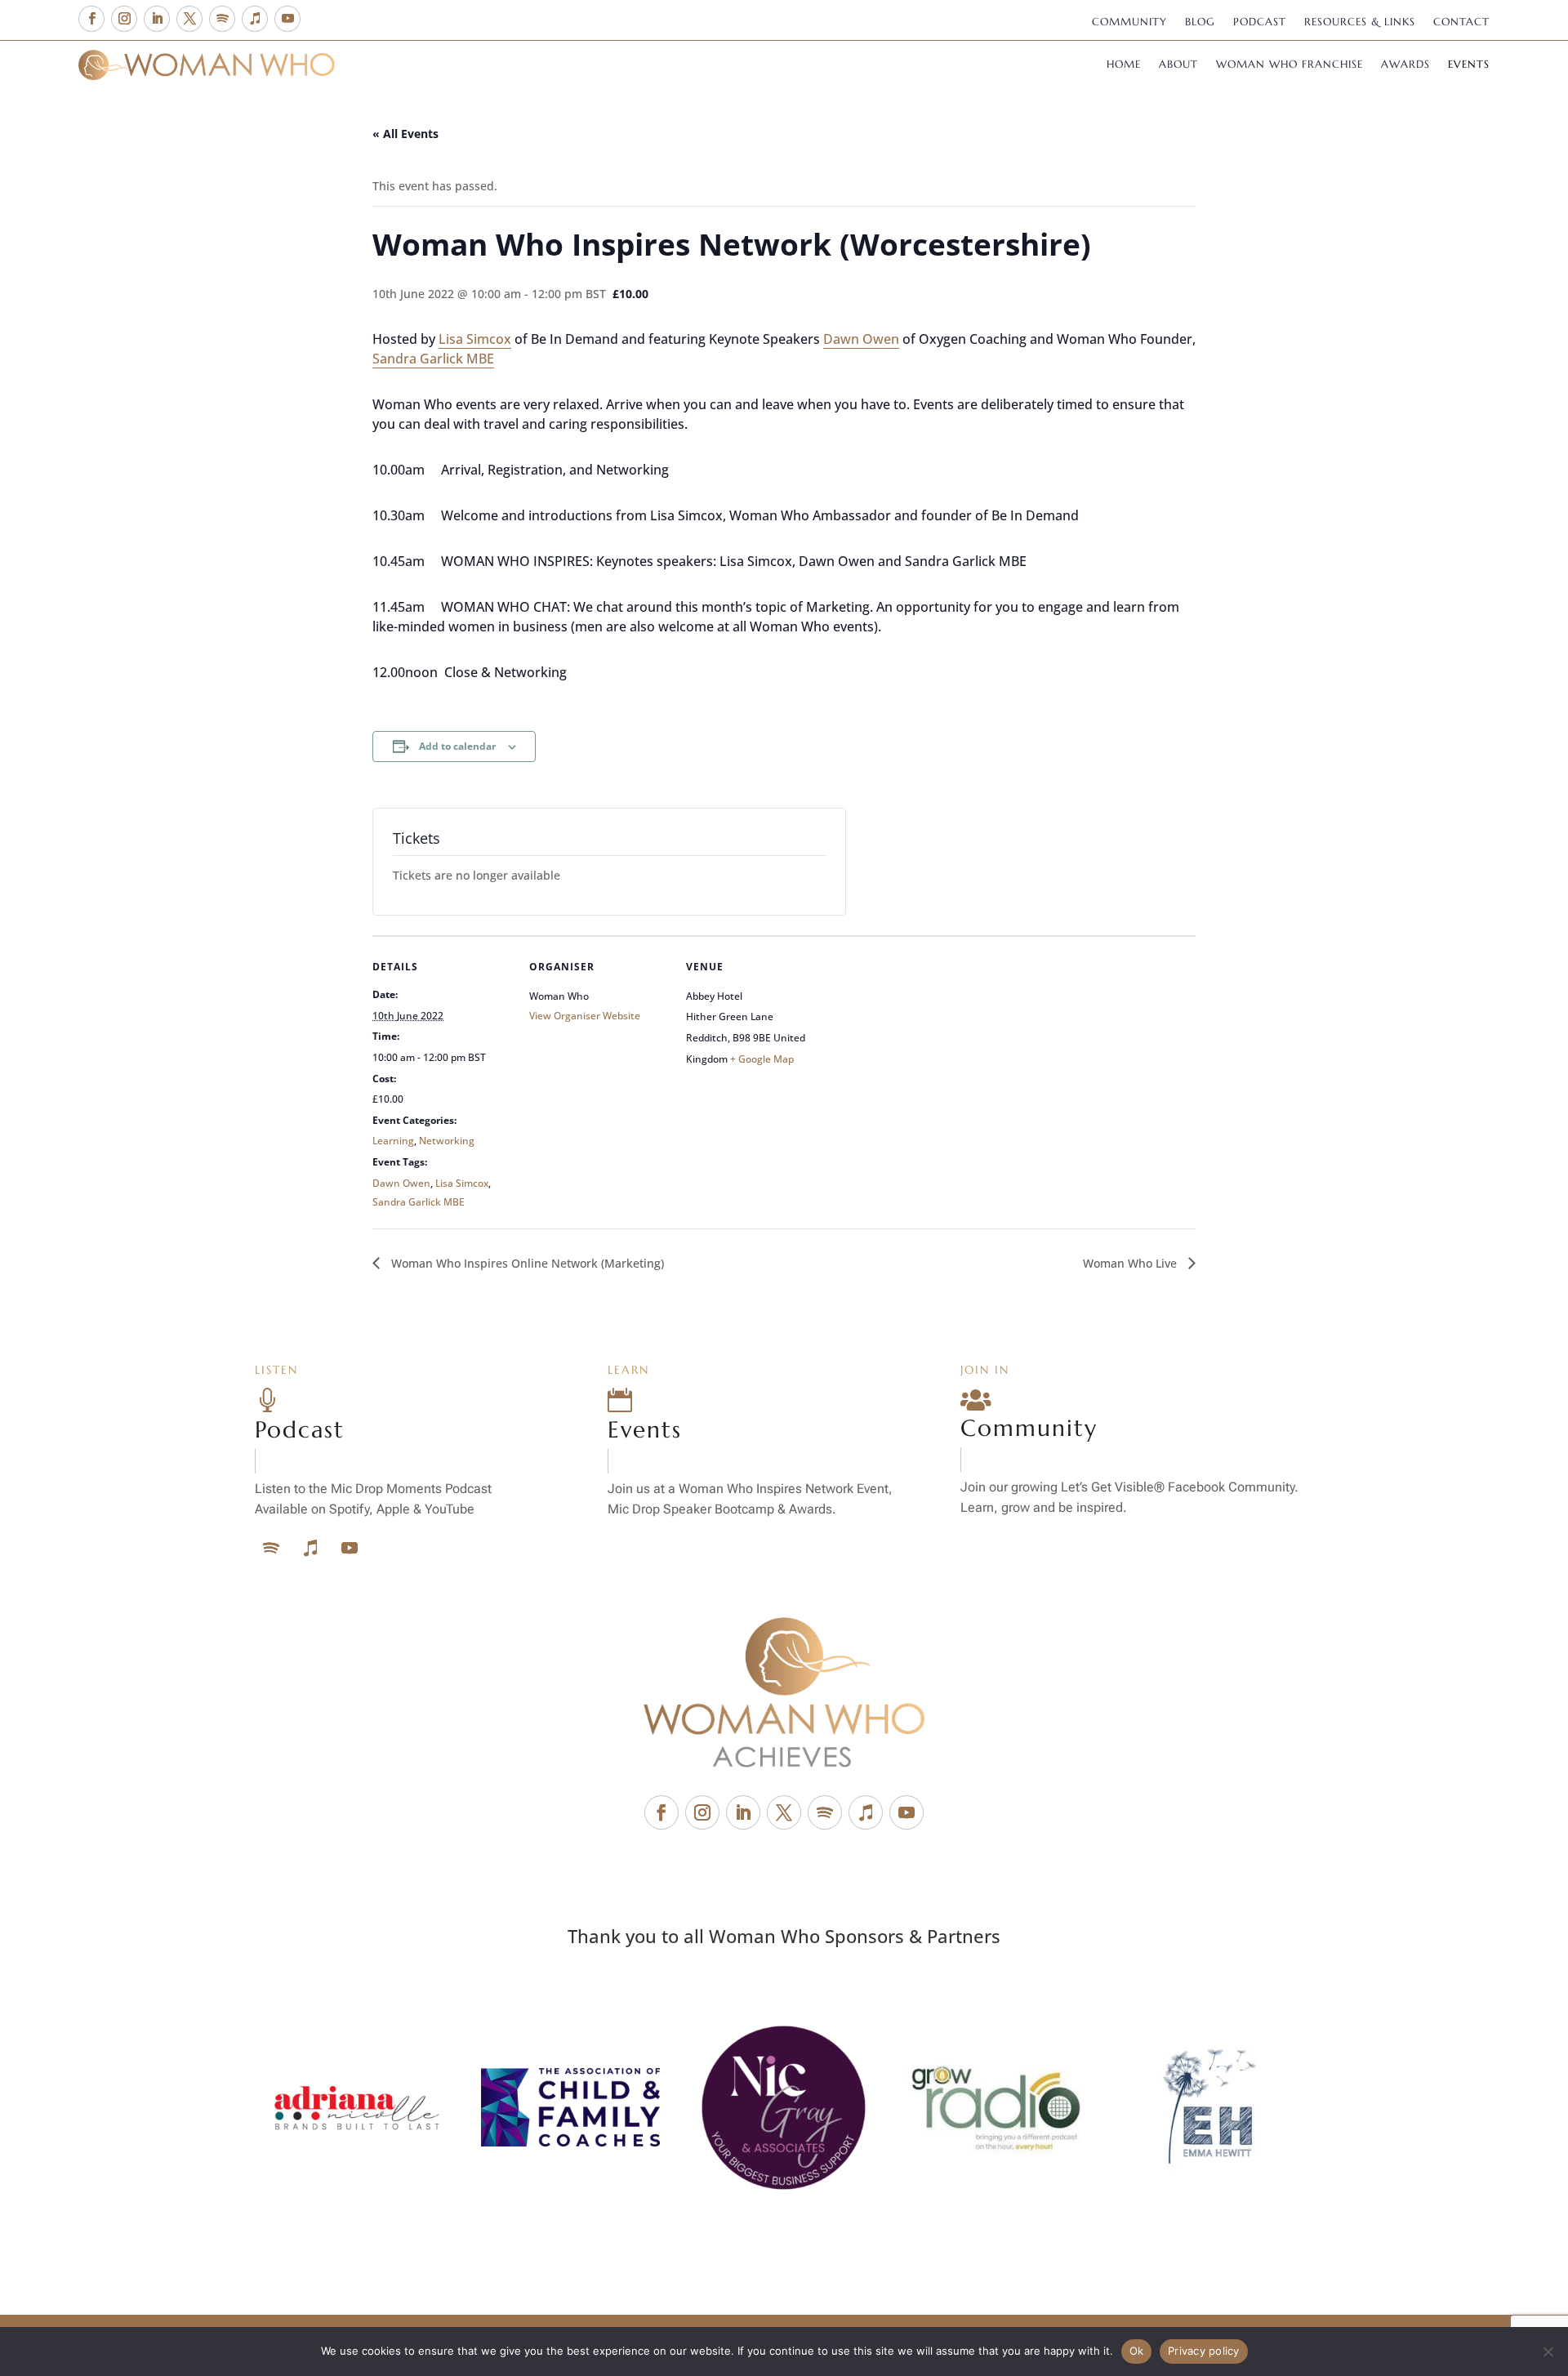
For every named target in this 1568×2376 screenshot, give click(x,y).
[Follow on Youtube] (287, 19)
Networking (447, 1141)
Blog (1200, 22)
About (1178, 65)
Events (1469, 65)
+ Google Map (762, 1059)
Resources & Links (1360, 22)
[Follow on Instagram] (124, 19)
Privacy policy (1204, 2351)
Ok (1137, 2351)
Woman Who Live (1131, 1263)
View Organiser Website (585, 1016)
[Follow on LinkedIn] (157, 19)
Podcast (1260, 22)
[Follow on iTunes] (255, 19)
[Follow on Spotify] (222, 19)
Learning (393, 1141)
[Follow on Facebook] (91, 19)
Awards (1405, 65)
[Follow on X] (189, 19)
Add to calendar (457, 746)
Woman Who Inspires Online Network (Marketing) (526, 1263)
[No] (1548, 2351)
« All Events (405, 134)
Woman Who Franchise (1290, 65)
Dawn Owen (861, 339)
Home (1124, 65)
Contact (1461, 22)
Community (1129, 22)
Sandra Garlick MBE (433, 359)
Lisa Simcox (475, 339)
